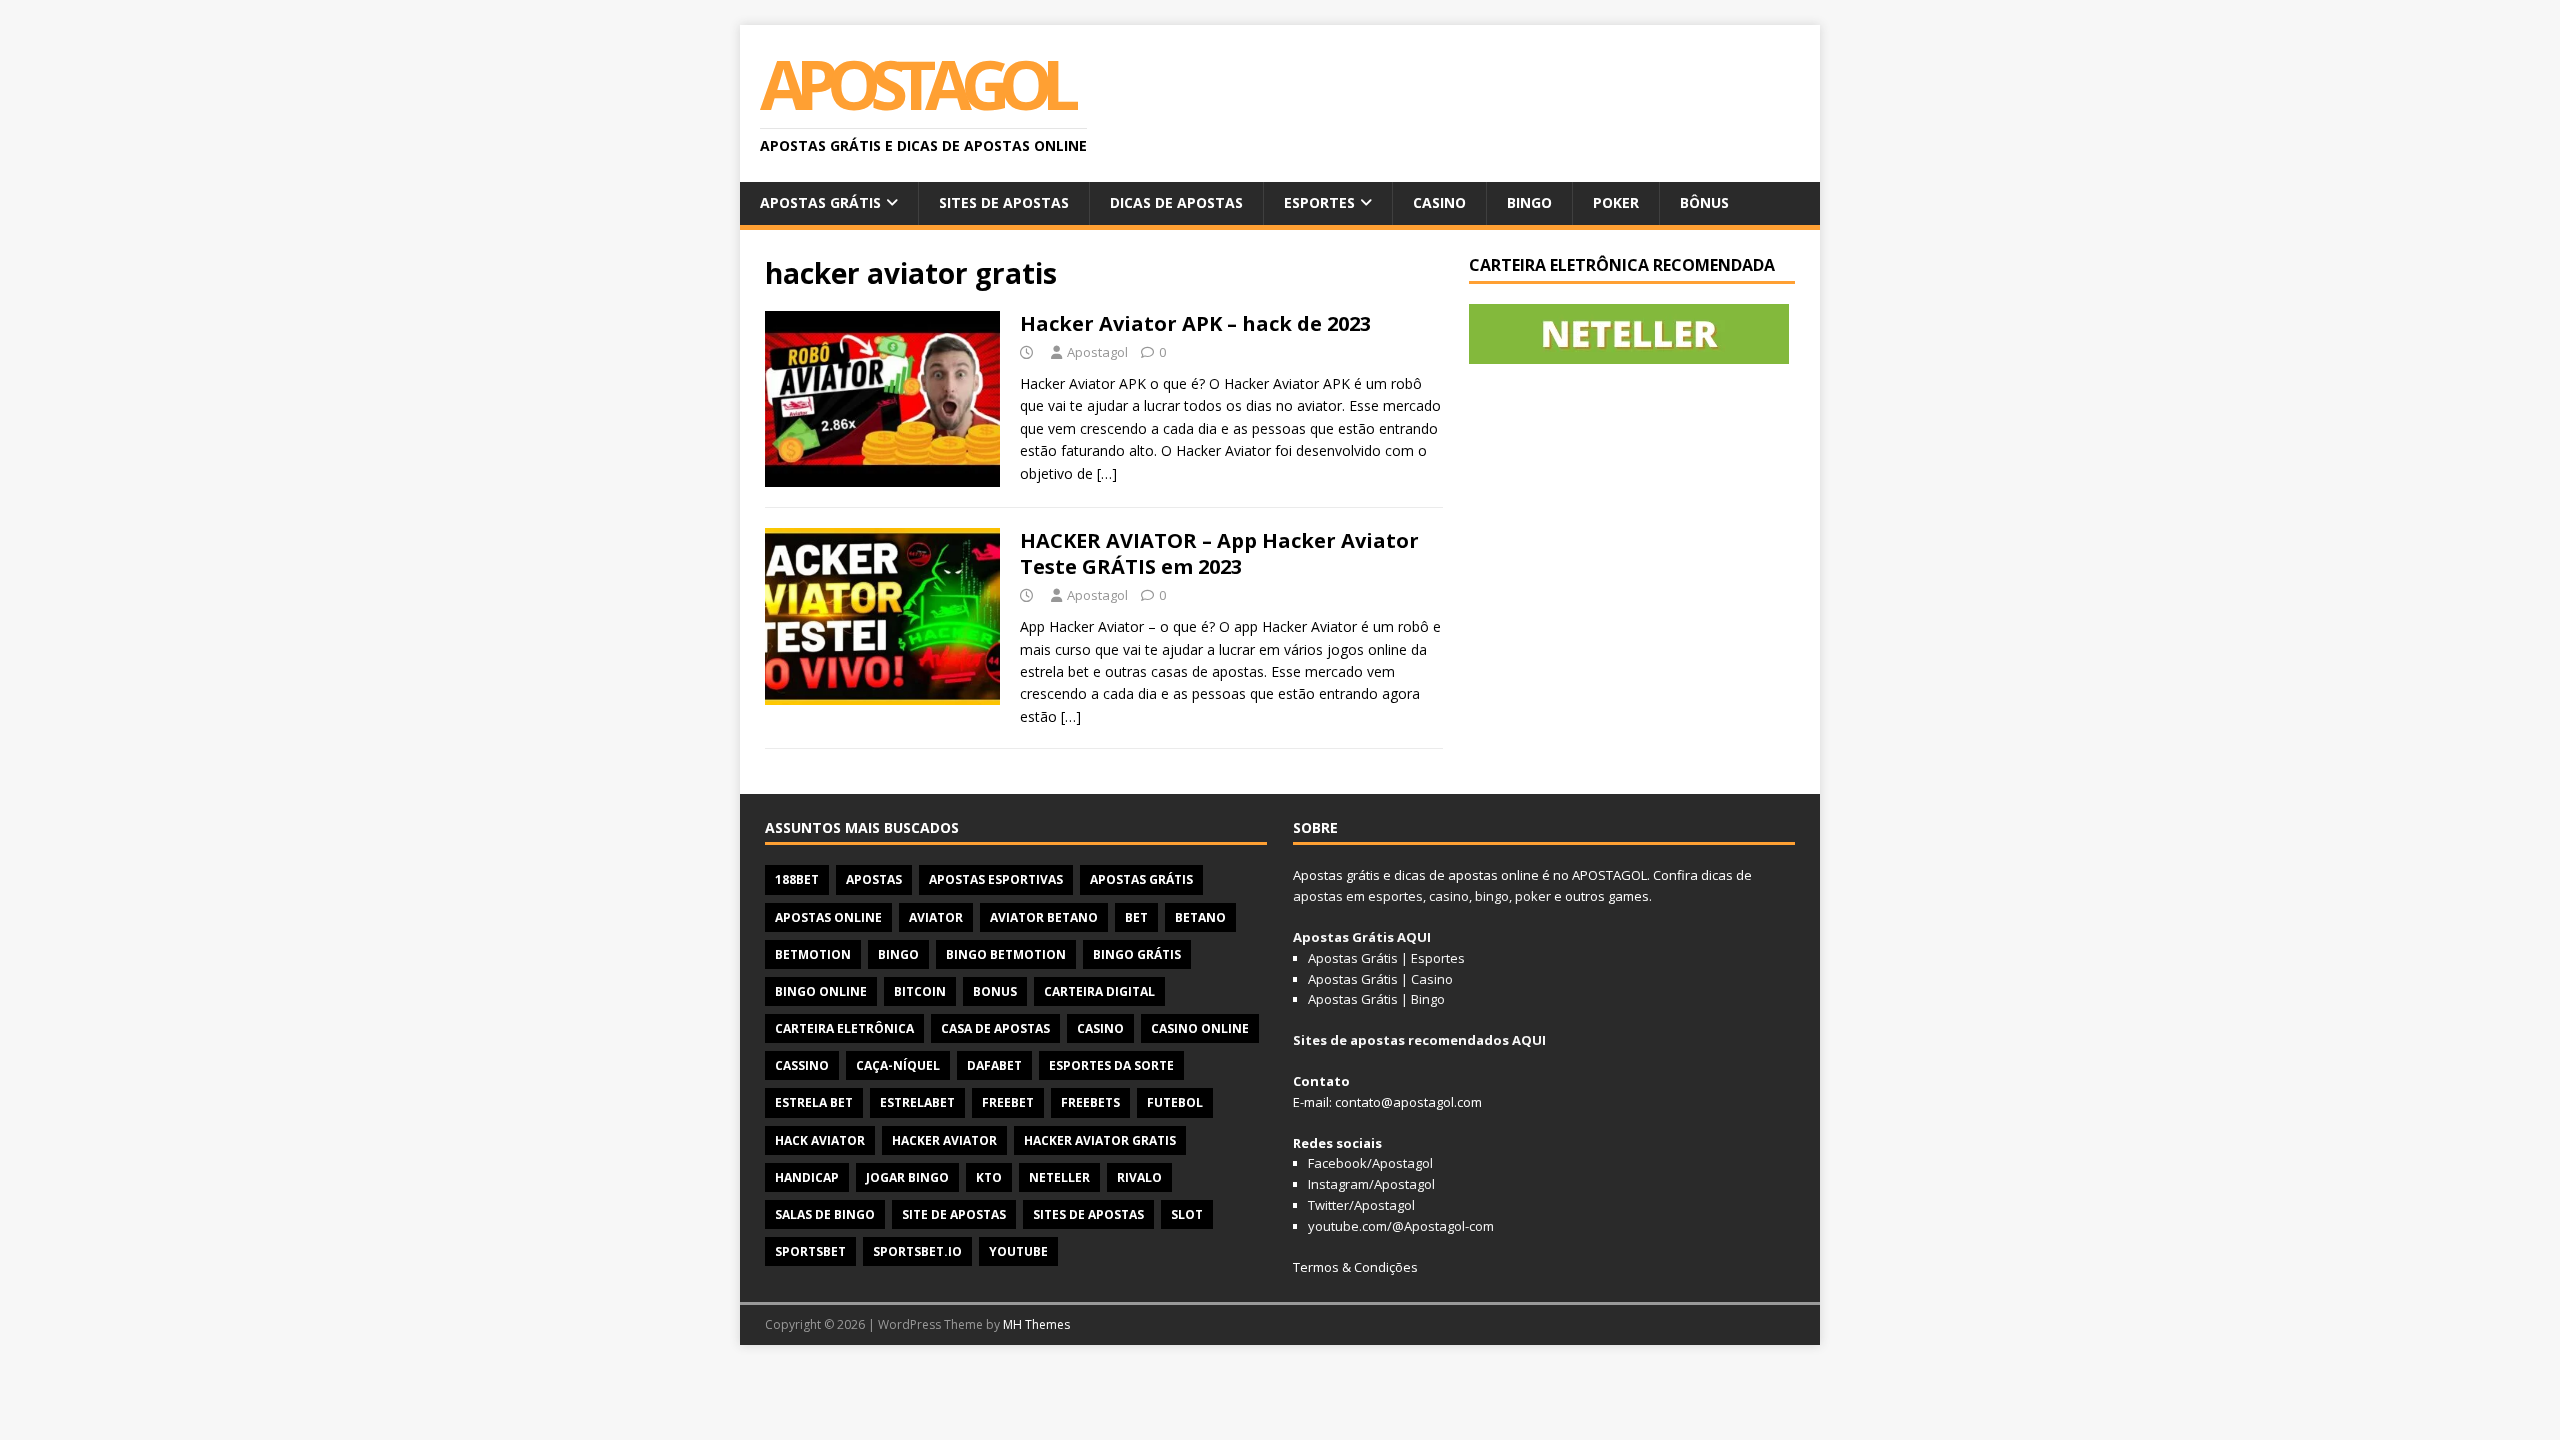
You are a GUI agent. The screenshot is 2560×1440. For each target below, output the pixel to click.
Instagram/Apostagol (1371, 1184)
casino (1100, 1028)
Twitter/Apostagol (1361, 1205)
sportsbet (810, 1251)
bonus (995, 991)
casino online (1200, 1028)
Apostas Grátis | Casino (1380, 979)
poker (1533, 896)
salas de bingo (825, 1214)
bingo (898, 954)
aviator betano (1044, 917)
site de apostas (954, 1214)
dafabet (994, 1065)
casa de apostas (995, 1028)
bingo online (821, 991)
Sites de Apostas (1004, 202)
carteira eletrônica (844, 1028)
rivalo (1139, 1177)
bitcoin (920, 991)
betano (1200, 917)
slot (1187, 1214)
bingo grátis (1137, 954)
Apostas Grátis (820, 202)
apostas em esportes (1358, 896)
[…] (1107, 473)
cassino (802, 1065)
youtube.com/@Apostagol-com (1401, 1226)
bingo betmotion (1006, 954)
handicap (807, 1177)
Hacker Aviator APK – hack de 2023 (1195, 323)
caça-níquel (898, 1065)
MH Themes (1036, 1324)
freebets (1090, 1102)
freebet (1008, 1102)
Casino (1439, 202)
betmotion (813, 954)
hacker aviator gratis (1100, 1140)
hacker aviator (944, 1140)
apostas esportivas (996, 879)
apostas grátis (1141, 879)
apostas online (828, 917)
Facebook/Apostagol (1370, 1163)
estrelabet (917, 1102)
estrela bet (814, 1102)
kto (989, 1177)
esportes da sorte (1111, 1065)
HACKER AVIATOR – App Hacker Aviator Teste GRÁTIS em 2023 (1219, 553)
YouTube (1018, 1251)
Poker (1616, 202)
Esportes (1319, 202)
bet (1136, 917)
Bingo (1529, 202)
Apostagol (1097, 352)
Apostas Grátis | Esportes (1386, 958)
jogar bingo (907, 1177)
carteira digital (1099, 991)
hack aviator (820, 1140)
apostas (874, 879)
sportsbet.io (917, 1251)
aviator (936, 917)
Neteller (1059, 1177)
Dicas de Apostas (1176, 202)
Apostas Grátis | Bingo (1376, 999)
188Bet (797, 879)
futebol (1175, 1102)
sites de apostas (1088, 1214)
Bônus (1704, 202)
